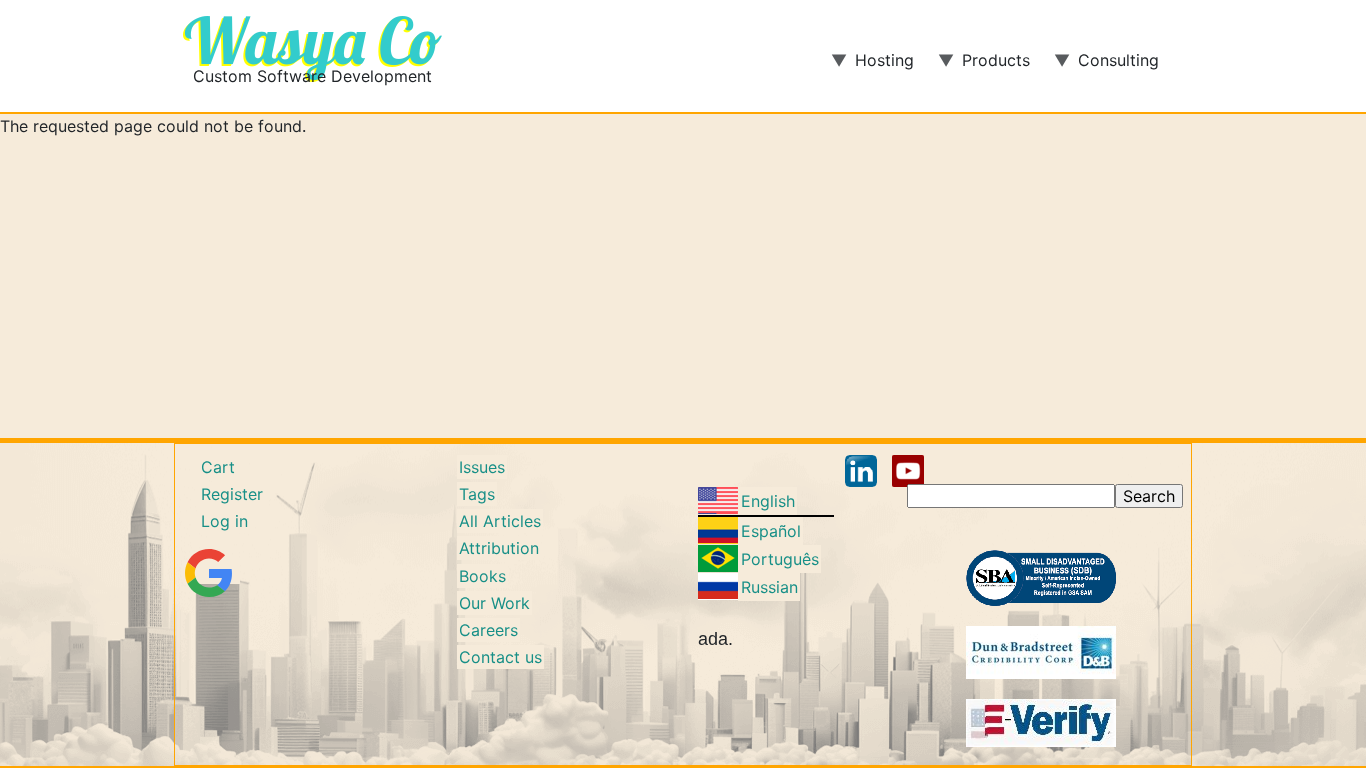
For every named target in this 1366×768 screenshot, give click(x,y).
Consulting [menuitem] (1106, 67)
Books (482, 576)
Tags (477, 494)
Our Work (494, 603)
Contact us (500, 657)
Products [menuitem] (984, 67)
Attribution (499, 548)
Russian (769, 587)
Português (780, 559)
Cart (218, 467)
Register (232, 494)
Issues (482, 467)
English (768, 501)
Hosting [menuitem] (872, 67)
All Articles (500, 521)
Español (771, 531)
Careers (488, 630)
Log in (224, 521)
